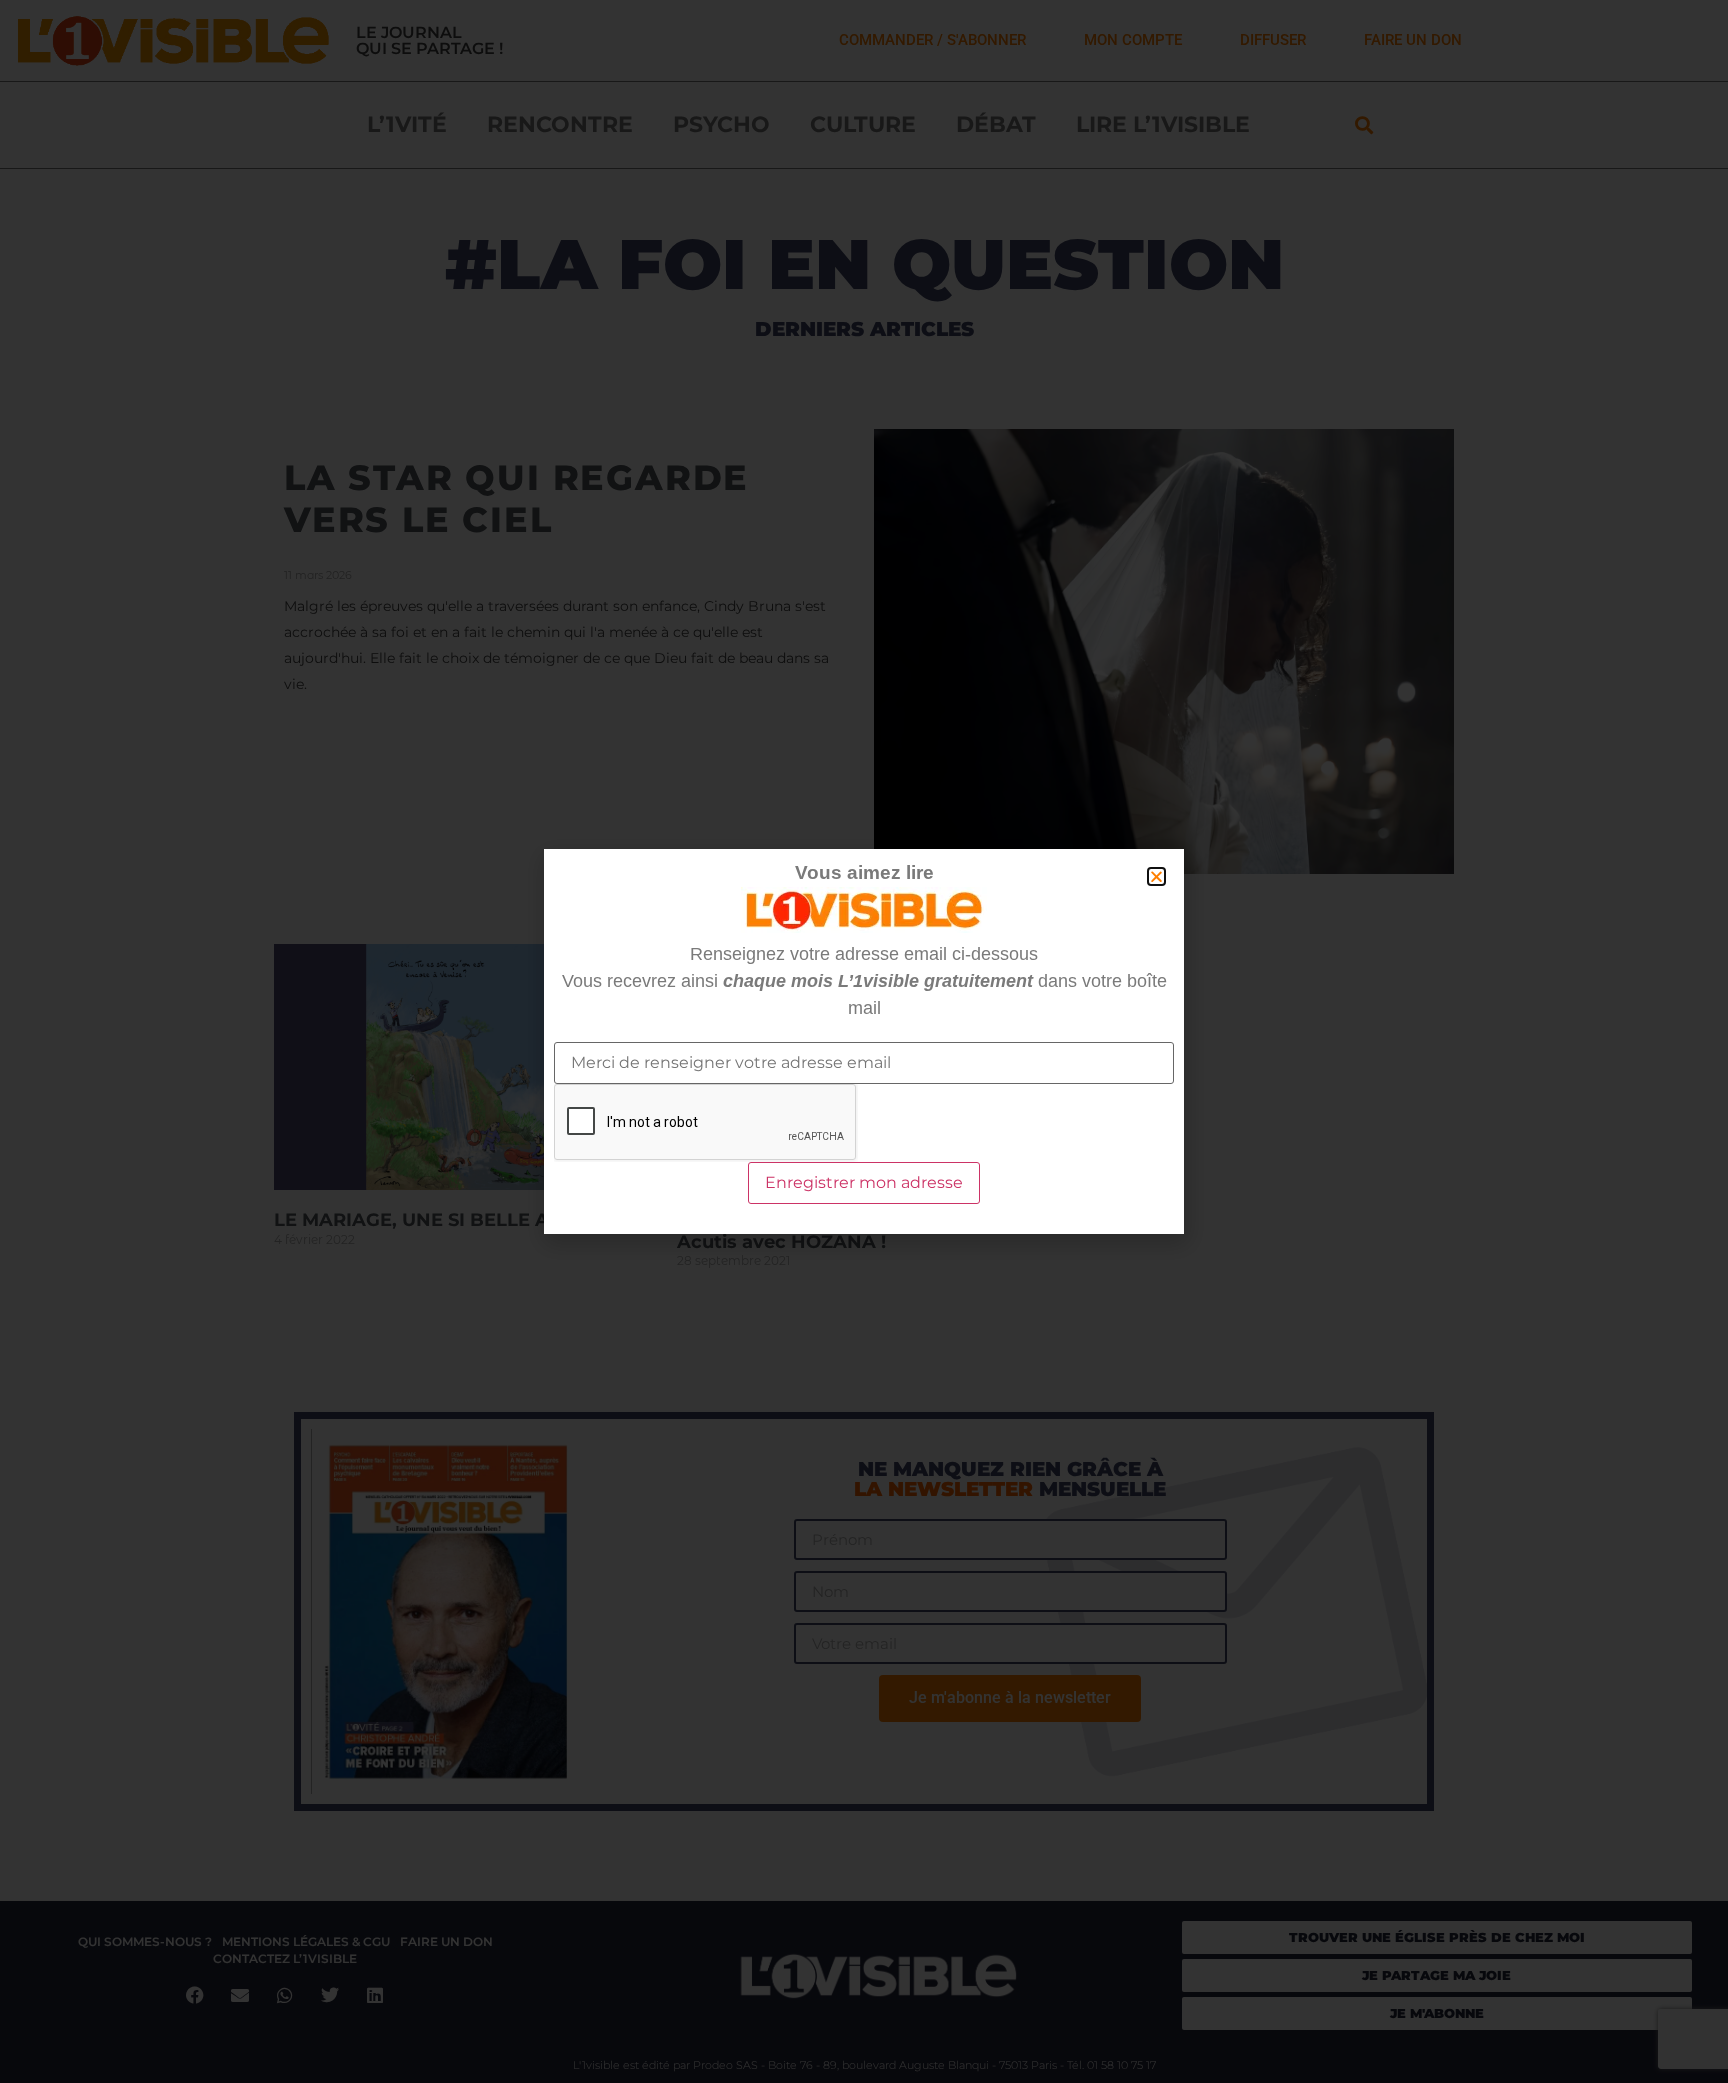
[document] (864, 1041)
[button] (1156, 876)
